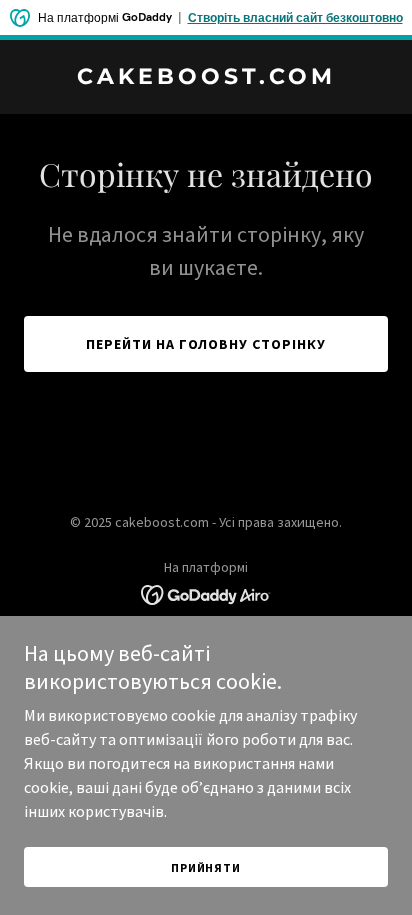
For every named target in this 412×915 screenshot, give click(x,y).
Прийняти (206, 867)
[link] (206, 78)
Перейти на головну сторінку (206, 344)
